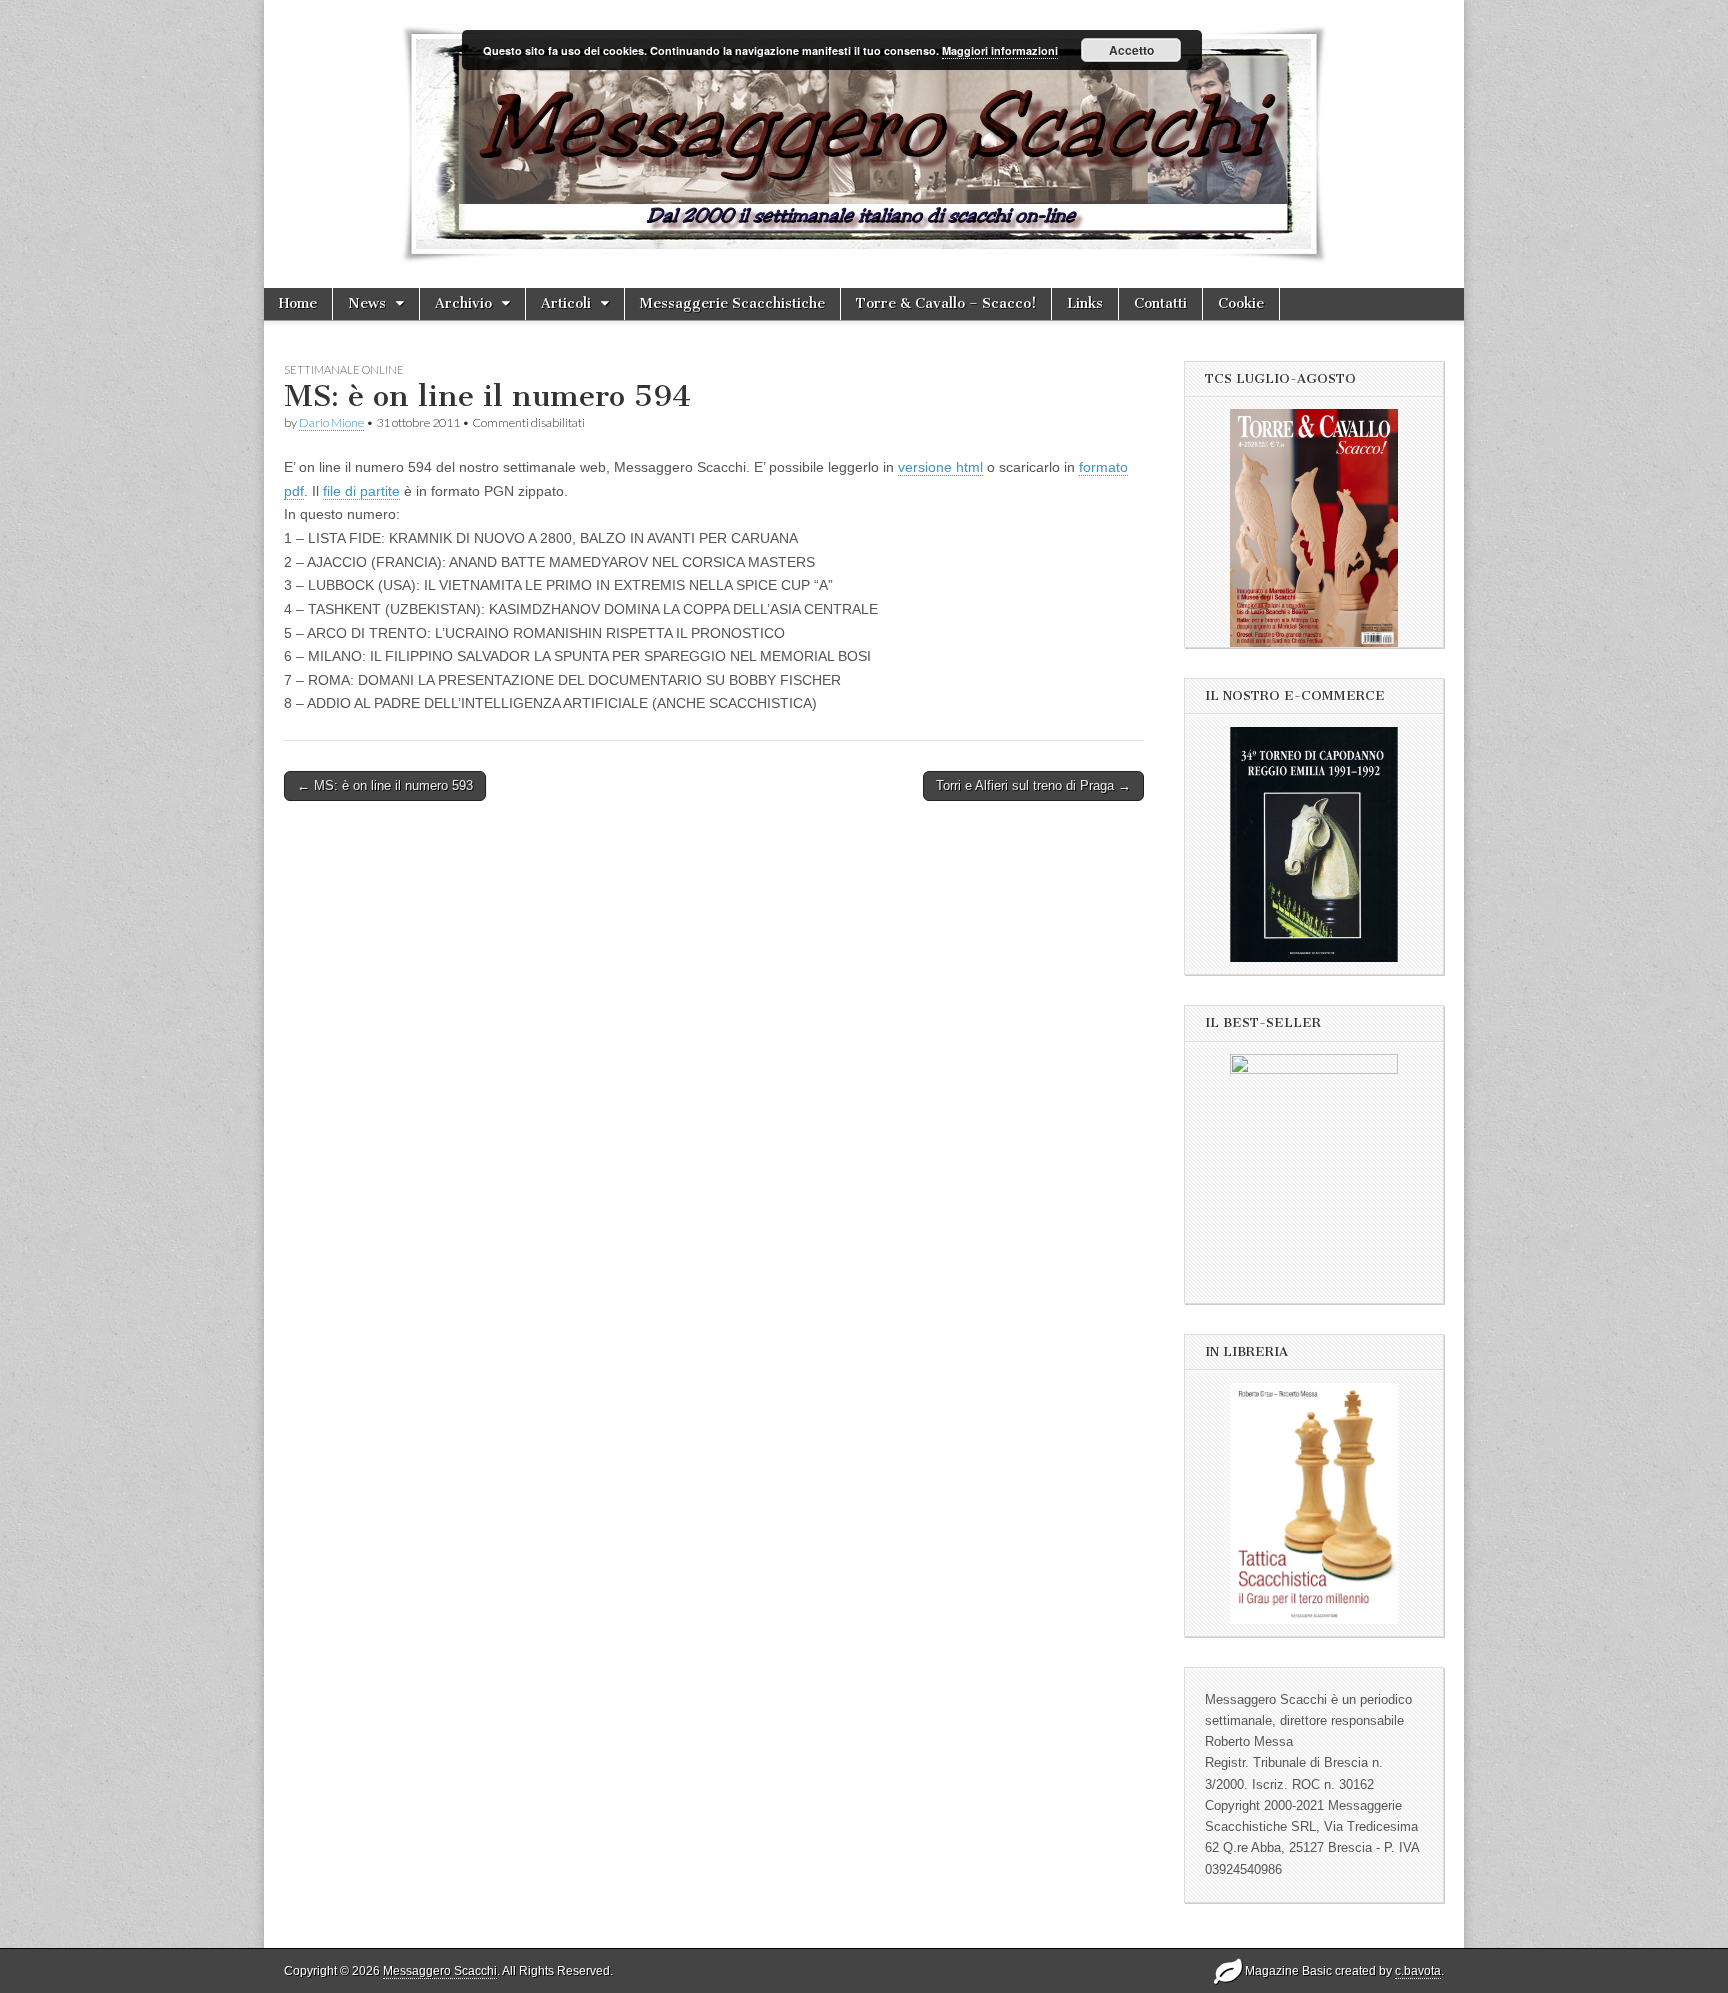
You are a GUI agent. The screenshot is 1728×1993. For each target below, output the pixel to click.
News (367, 303)
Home (298, 303)
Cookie (1241, 303)
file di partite (361, 491)
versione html (940, 467)
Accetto (1131, 50)
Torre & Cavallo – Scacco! (946, 303)
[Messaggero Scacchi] (864, 144)
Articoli (566, 303)
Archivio (463, 303)
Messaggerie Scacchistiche (732, 303)
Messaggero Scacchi (440, 1971)
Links (1085, 303)
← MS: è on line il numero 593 (385, 785)
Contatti (1160, 303)
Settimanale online (344, 369)
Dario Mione (331, 422)
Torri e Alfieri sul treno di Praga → (1033, 785)
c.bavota (1418, 1971)
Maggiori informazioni (1000, 50)
